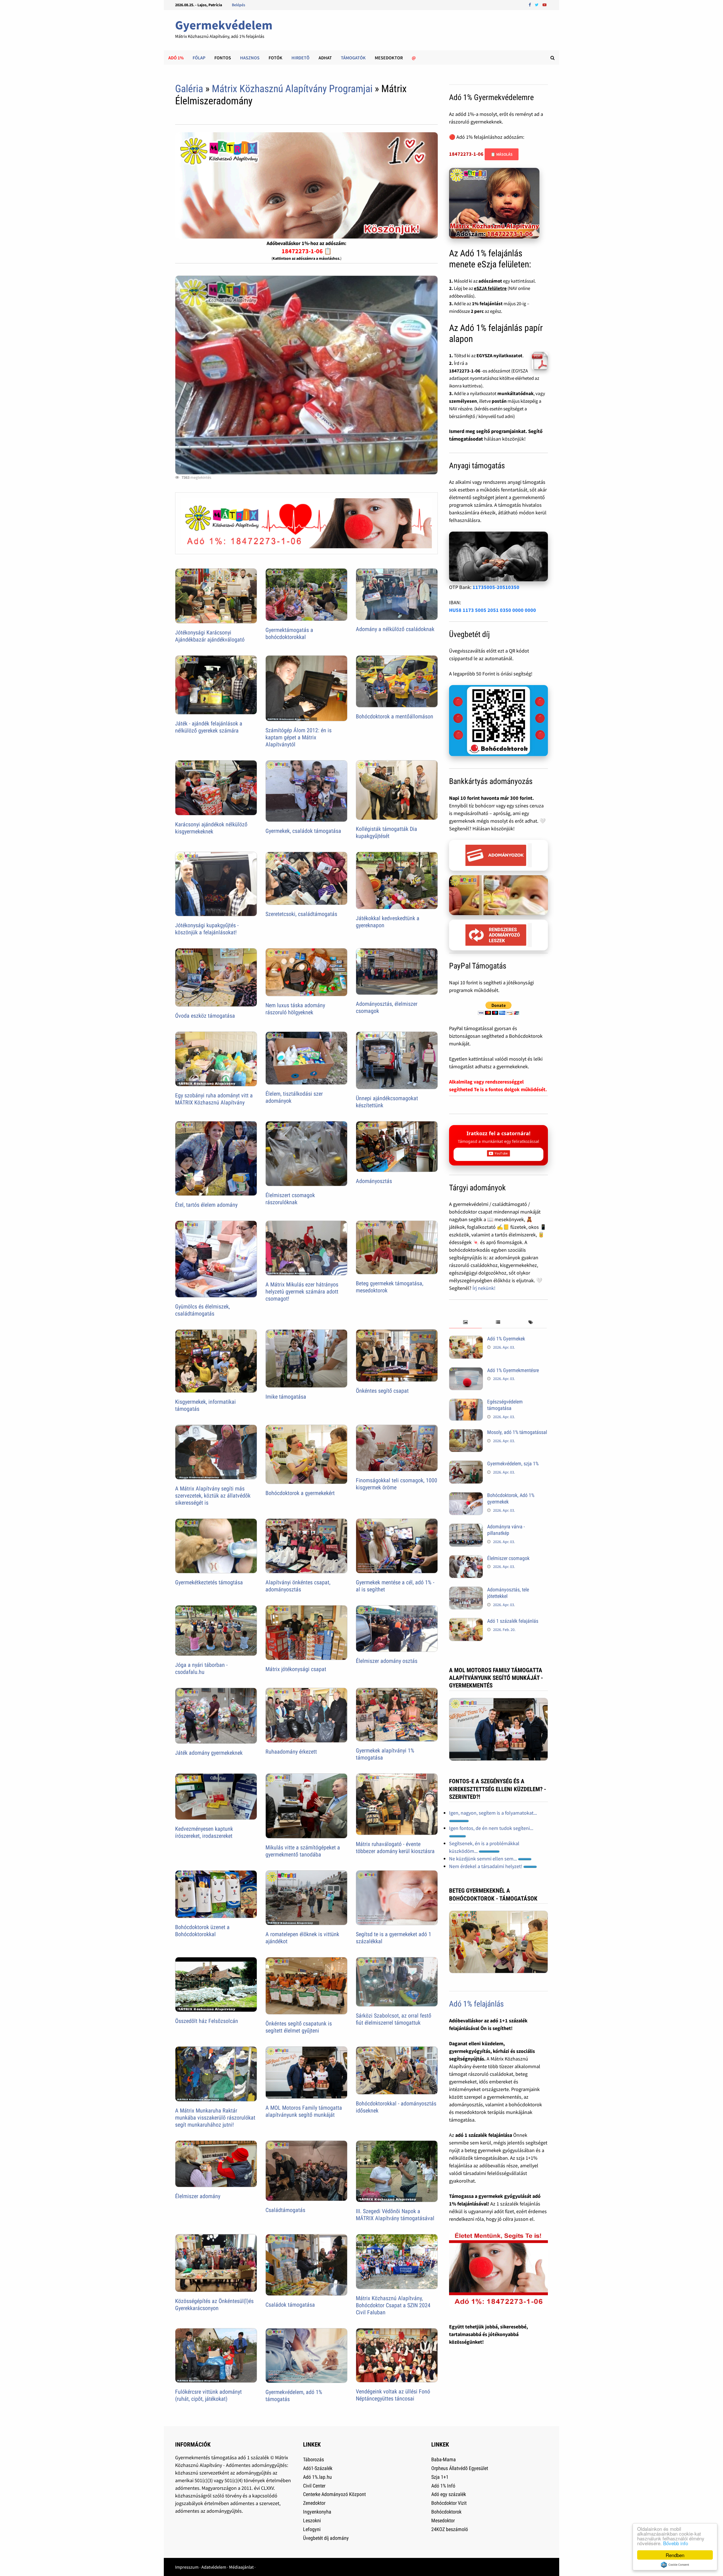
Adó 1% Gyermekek (506, 1339)
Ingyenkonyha (317, 2512)
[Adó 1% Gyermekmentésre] (466, 1371)
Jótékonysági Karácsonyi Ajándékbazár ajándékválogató (210, 636)
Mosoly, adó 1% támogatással (517, 1432)
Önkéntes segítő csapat (382, 1391)
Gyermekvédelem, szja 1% (513, 1464)
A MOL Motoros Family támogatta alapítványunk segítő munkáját (304, 2111)
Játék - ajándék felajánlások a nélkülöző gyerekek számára (209, 727)
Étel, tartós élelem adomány (206, 1205)
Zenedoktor (314, 2503)
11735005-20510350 (496, 587)
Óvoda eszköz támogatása (205, 1016)
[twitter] (537, 4)
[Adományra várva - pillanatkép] (466, 1527)
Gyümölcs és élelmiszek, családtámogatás (202, 1310)
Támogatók (353, 58)
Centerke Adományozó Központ (334, 2494)
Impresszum (187, 2567)
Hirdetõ (300, 58)
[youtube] (545, 4)
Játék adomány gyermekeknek (209, 1753)
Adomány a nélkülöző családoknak (395, 629)
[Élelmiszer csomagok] (466, 1559)
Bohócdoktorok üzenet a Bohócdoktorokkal (202, 1931)
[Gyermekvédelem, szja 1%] (466, 1464)
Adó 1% (176, 58)
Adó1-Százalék (318, 2468)
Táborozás (313, 2459)
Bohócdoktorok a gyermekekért (300, 1493)
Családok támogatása (290, 2305)
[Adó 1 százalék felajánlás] (466, 1622)
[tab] (465, 1322)
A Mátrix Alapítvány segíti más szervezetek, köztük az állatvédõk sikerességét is (213, 1496)
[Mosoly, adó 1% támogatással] (466, 1433)
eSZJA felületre (490, 288)
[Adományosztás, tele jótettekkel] (466, 1590)
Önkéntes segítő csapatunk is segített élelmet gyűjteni (299, 2027)
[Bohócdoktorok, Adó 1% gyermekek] (466, 1496)
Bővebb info (676, 2543)
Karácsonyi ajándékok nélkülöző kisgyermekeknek (211, 828)
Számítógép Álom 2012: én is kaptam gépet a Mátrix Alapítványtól (299, 737)
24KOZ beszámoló (450, 2529)
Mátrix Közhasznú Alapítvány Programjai (292, 89)
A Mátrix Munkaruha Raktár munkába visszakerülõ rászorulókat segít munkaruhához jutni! (215, 2118)
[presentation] (465, 1322)
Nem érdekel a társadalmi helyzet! (486, 1866)
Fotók (276, 58)
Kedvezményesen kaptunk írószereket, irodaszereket (204, 1832)
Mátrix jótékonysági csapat (296, 1669)
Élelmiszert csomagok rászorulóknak (290, 1199)
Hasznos (250, 58)
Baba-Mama (444, 2459)
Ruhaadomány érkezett (291, 1752)
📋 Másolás (502, 154)
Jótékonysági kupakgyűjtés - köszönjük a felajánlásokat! (207, 929)
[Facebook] (530, 4)
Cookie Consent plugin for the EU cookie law (675, 2565)
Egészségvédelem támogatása (505, 1405)
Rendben (675, 2555)
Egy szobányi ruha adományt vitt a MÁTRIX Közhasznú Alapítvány (214, 1099)
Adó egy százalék (449, 2494)
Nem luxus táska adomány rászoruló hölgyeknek (295, 1009)
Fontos (223, 58)
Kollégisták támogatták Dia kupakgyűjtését (386, 832)
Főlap (199, 58)
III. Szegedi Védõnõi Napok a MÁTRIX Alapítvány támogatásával (395, 2215)
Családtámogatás (285, 2210)
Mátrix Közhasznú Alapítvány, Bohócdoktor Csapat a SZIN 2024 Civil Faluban (393, 2305)
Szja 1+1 (440, 2477)
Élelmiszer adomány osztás (387, 1661)
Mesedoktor (389, 58)
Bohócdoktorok (446, 2512)
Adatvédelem (214, 2567)
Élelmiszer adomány (198, 2196)
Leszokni (312, 2520)
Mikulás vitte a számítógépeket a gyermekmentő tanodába (303, 1851)
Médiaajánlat (241, 2567)
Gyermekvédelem (224, 25)
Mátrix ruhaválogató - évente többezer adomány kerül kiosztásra (395, 1848)
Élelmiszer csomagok (508, 1558)
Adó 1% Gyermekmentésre (513, 1370)
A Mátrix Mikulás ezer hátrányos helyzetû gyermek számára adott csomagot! (302, 1292)
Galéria (189, 89)
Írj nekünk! (484, 1288)
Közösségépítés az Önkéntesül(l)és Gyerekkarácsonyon (214, 2305)
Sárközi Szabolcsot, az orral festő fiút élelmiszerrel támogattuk (394, 2019)
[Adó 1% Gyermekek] (466, 1339)
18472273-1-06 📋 (307, 251)
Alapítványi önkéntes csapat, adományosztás (298, 1586)
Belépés (239, 5)
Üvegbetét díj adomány (326, 2538)
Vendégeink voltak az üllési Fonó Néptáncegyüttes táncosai (393, 2395)
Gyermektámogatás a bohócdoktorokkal (289, 633)
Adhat (325, 58)
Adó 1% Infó (443, 2486)
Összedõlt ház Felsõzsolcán (207, 2021)
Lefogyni (312, 2529)
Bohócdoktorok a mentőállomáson (395, 716)
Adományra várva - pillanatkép (506, 1530)
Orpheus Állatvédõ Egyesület (460, 2468)
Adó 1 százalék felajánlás (513, 1621)
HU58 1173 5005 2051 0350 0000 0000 (493, 610)
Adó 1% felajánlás (476, 2004)
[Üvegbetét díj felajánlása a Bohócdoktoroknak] (498, 721)
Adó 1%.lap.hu (317, 2477)
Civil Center (314, 2486)
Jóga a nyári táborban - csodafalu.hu (201, 1668)
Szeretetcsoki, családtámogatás (301, 914)
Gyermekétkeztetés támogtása (209, 1582)
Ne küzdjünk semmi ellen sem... (484, 1859)
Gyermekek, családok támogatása (303, 831)
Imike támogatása (286, 1397)
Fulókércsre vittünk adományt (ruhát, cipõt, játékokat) (208, 2395)
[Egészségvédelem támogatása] (466, 1402)
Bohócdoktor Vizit (449, 2503)
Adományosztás (374, 1181)
